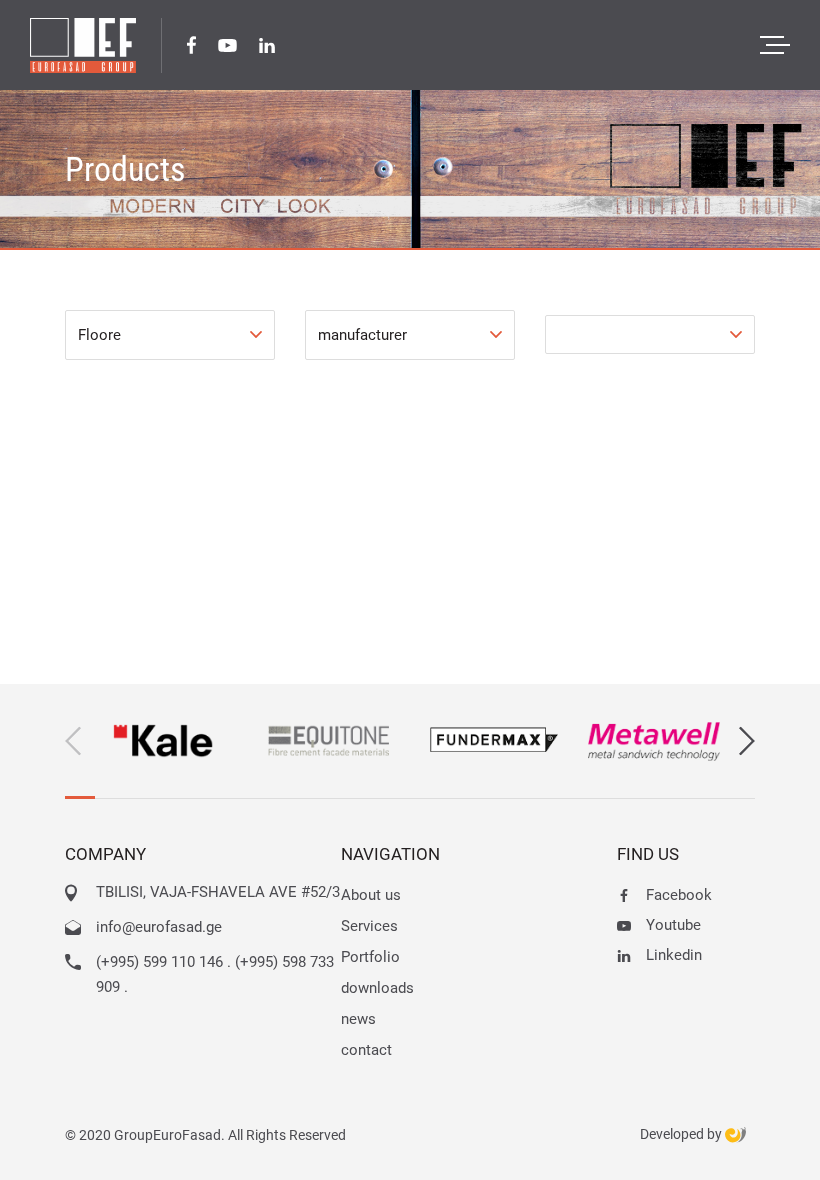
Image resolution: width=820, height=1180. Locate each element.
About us (371, 895)
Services (369, 926)
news (358, 1019)
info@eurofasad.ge (159, 927)
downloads (377, 988)
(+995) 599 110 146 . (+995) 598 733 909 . (215, 974)
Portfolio (370, 957)
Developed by (682, 1134)
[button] (747, 741)
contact (366, 1050)
